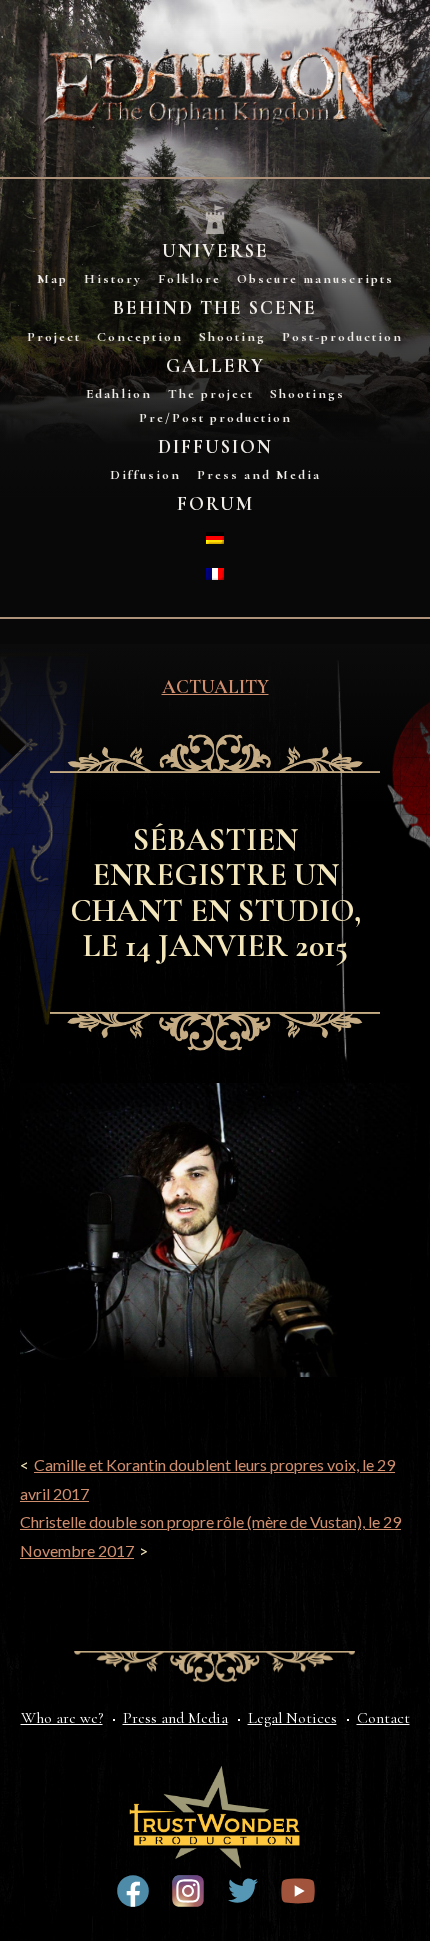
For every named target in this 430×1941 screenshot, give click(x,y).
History (113, 279)
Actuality (215, 687)
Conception (140, 337)
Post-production (342, 337)
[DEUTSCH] (215, 538)
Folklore (189, 279)
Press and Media (259, 475)
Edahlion (119, 394)
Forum (215, 504)
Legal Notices (292, 1718)
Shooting (232, 337)
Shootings (307, 394)
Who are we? (62, 1718)
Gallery (215, 366)
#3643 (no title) (133, 1891)
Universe (215, 251)
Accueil (215, 220)
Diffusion (215, 447)
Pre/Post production (215, 418)
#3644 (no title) (243, 1891)
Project (54, 337)
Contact (383, 1718)
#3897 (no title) (188, 1891)
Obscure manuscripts (315, 279)
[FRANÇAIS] (215, 574)
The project (211, 394)
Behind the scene (215, 308)
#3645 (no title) (298, 1891)
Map (52, 279)
